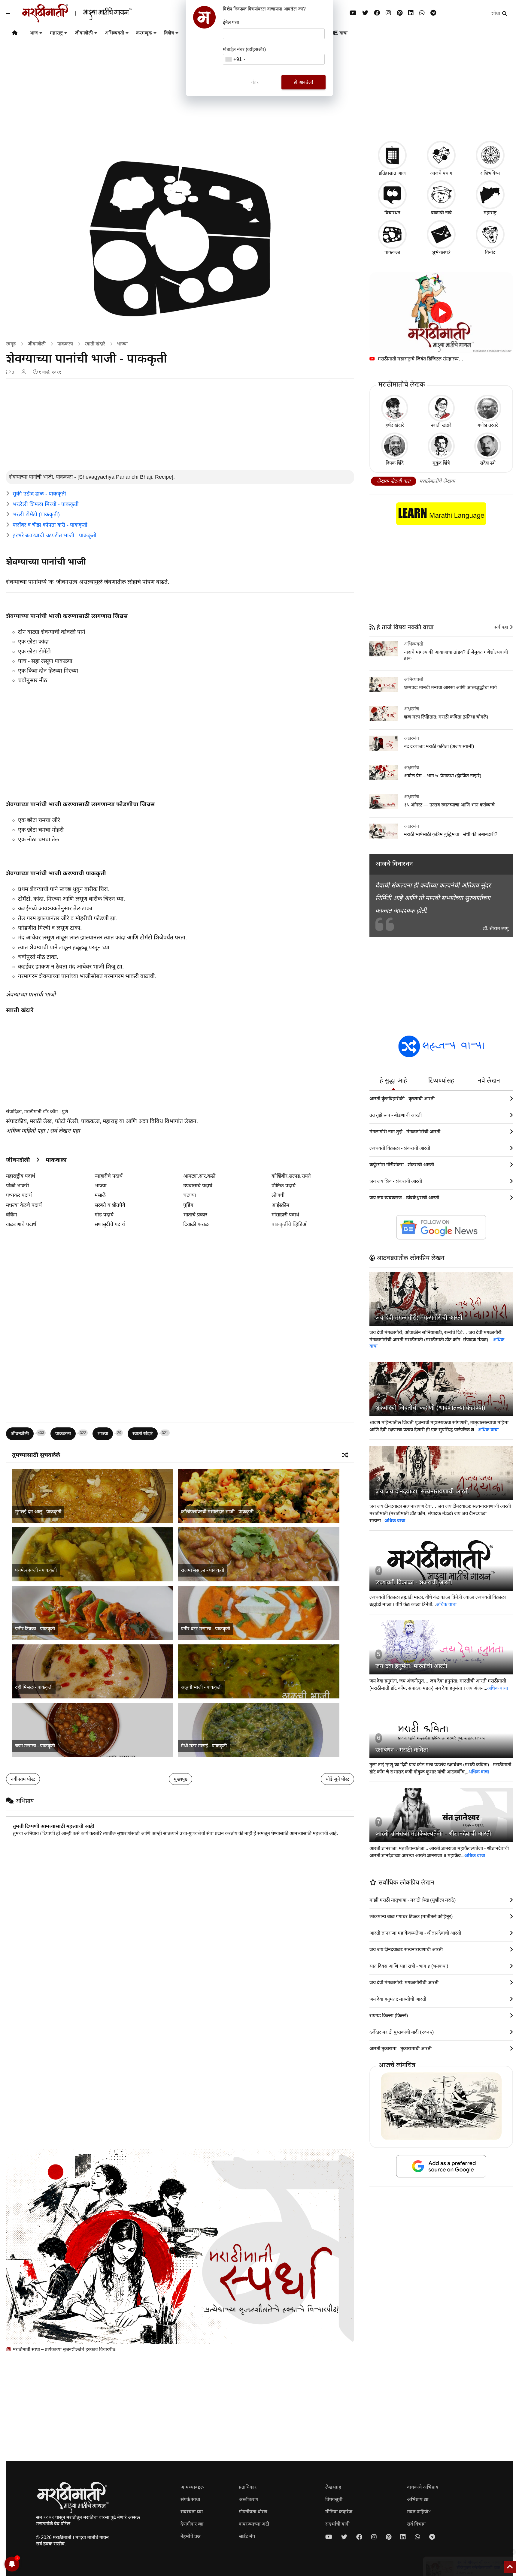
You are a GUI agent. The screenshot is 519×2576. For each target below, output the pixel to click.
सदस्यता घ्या (192, 2512)
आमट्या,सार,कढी (199, 1176)
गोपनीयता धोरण (253, 2512)
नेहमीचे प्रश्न (191, 2536)
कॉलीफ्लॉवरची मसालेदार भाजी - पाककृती (217, 1512)
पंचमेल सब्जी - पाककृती (36, 1570)
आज (34, 33)
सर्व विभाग (416, 2524)
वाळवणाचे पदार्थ (21, 1224)
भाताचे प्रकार (195, 1215)
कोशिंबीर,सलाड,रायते (291, 1176)
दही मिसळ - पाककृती (34, 1687)
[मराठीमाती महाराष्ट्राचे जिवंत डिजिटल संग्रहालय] (441, 313)
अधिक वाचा (488, 1430)
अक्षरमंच (411, 709)
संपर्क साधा (190, 2499)
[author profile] (24, 372)
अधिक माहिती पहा (25, 1131)
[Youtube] (353, 13)
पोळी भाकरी (17, 1186)
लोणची (278, 1195)
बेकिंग (12, 1215)
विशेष (169, 33)
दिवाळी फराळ (196, 1224)
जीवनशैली (84, 33)
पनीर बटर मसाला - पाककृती (205, 1629)
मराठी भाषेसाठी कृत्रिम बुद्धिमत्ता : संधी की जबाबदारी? (451, 834)
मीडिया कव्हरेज (339, 2512)
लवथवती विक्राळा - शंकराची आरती (414, 1582)
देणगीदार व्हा (192, 2524)
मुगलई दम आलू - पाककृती (38, 1512)
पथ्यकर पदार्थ (19, 1195)
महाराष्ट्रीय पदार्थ (21, 1176)
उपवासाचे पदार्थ (198, 1186)
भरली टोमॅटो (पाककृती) (36, 514)
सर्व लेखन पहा (65, 1131)
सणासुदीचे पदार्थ (110, 1224)
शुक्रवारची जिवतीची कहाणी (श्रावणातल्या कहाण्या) (430, 1408)
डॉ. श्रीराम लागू (496, 928)
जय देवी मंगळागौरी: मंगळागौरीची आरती (419, 1318)
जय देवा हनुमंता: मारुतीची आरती (411, 1666)
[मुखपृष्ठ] (15, 34)
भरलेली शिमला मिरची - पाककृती (46, 504)
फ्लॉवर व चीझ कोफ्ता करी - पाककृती (50, 525)
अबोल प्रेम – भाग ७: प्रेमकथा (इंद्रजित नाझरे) (443, 776)
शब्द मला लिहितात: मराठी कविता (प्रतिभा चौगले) (446, 717)
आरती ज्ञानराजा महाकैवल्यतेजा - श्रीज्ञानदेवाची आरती (433, 1833)
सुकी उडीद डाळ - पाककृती (39, 494)
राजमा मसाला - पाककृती (202, 1570)
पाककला (65, 344)
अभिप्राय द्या (418, 2499)
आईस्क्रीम (280, 1205)
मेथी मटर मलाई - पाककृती (204, 1746)
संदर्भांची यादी (337, 2524)
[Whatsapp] (422, 13)
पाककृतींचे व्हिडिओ (290, 1224)
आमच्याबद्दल (192, 2487)
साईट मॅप (247, 2536)
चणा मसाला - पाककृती (35, 1746)
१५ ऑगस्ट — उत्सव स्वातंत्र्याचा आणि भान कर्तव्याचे (449, 805)
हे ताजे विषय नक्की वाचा (404, 627)
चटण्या (190, 1195)
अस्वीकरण (248, 2499)
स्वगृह (11, 344)
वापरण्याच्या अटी (254, 2524)
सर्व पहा (502, 627)
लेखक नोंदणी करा (394, 481)
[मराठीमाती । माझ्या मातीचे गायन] (92, 20)
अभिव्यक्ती (114, 33)
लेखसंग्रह (333, 2487)
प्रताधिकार (248, 2487)
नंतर (255, 82)
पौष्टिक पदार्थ (284, 1186)
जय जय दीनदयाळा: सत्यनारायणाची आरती (422, 1491)
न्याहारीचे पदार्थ (109, 1176)
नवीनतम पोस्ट (23, 1779)
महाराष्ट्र (56, 33)
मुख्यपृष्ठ (181, 1779)
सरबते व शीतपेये (110, 1205)
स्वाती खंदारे (95, 344)
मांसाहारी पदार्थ (285, 1215)
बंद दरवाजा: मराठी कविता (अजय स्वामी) (439, 746)
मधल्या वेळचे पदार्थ (24, 1205)
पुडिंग (188, 1205)
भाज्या (122, 344)
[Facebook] (377, 13)
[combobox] (235, 59)
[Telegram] (433, 13)
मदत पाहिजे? (419, 2512)
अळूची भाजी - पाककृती (201, 1687)
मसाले (100, 1195)
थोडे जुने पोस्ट (337, 1779)
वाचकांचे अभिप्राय (423, 2487)
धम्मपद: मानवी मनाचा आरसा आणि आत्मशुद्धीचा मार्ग (450, 687)
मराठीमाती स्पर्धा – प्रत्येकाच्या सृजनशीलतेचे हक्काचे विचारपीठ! (64, 2349)
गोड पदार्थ (104, 1215)
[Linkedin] (411, 13)
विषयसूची (334, 2499)
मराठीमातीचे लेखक (437, 481)
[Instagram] (388, 13)
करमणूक (144, 33)
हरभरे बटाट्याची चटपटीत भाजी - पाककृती (55, 535)
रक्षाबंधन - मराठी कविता (402, 1750)
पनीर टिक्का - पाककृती (35, 1629)
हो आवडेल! (303, 82)
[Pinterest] (400, 13)
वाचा (343, 33)
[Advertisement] (180, 425)
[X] (365, 13)
